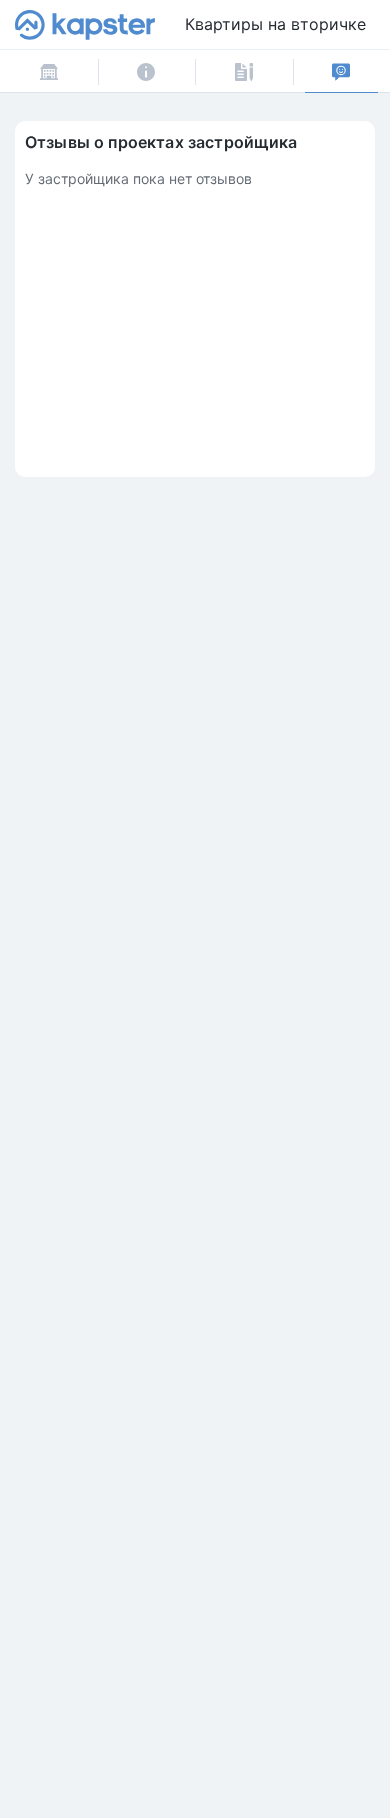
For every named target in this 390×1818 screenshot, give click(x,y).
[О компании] (147, 71)
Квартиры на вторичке (275, 24)
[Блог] (244, 71)
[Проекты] (49, 71)
